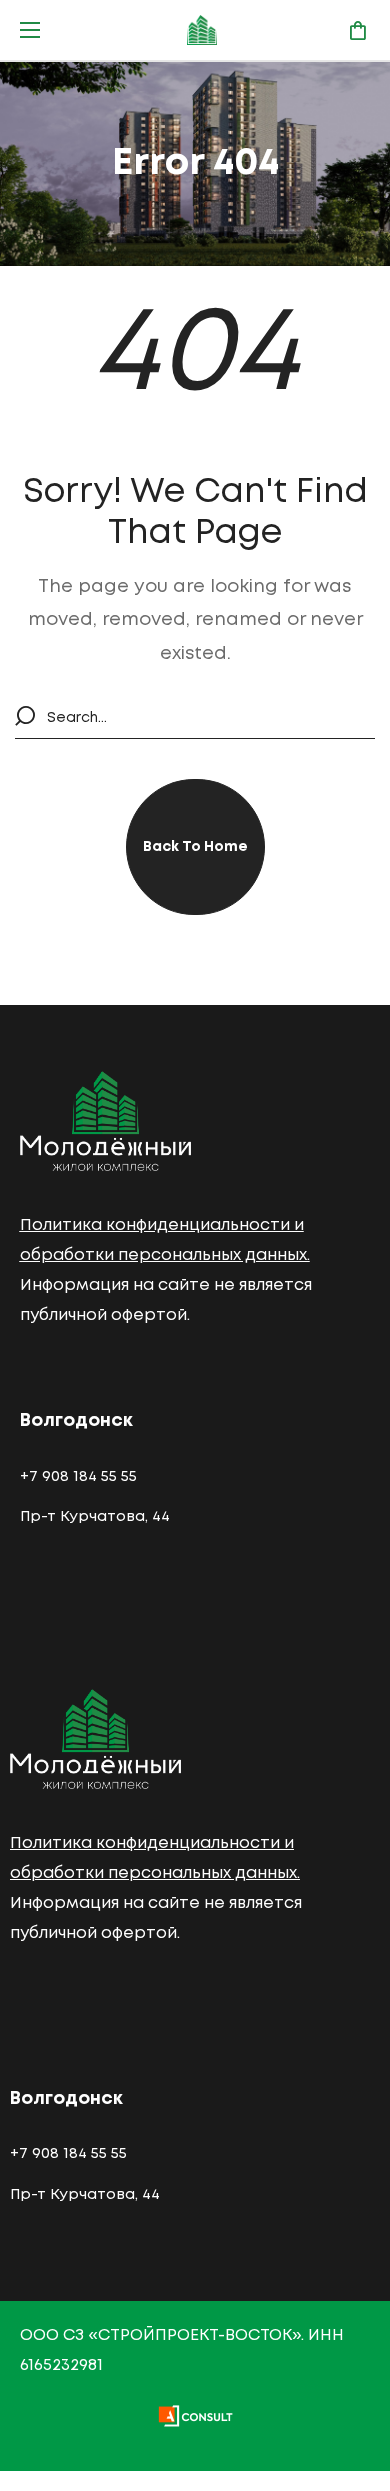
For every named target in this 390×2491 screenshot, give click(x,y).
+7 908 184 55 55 (78, 1477)
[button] (357, 30)
